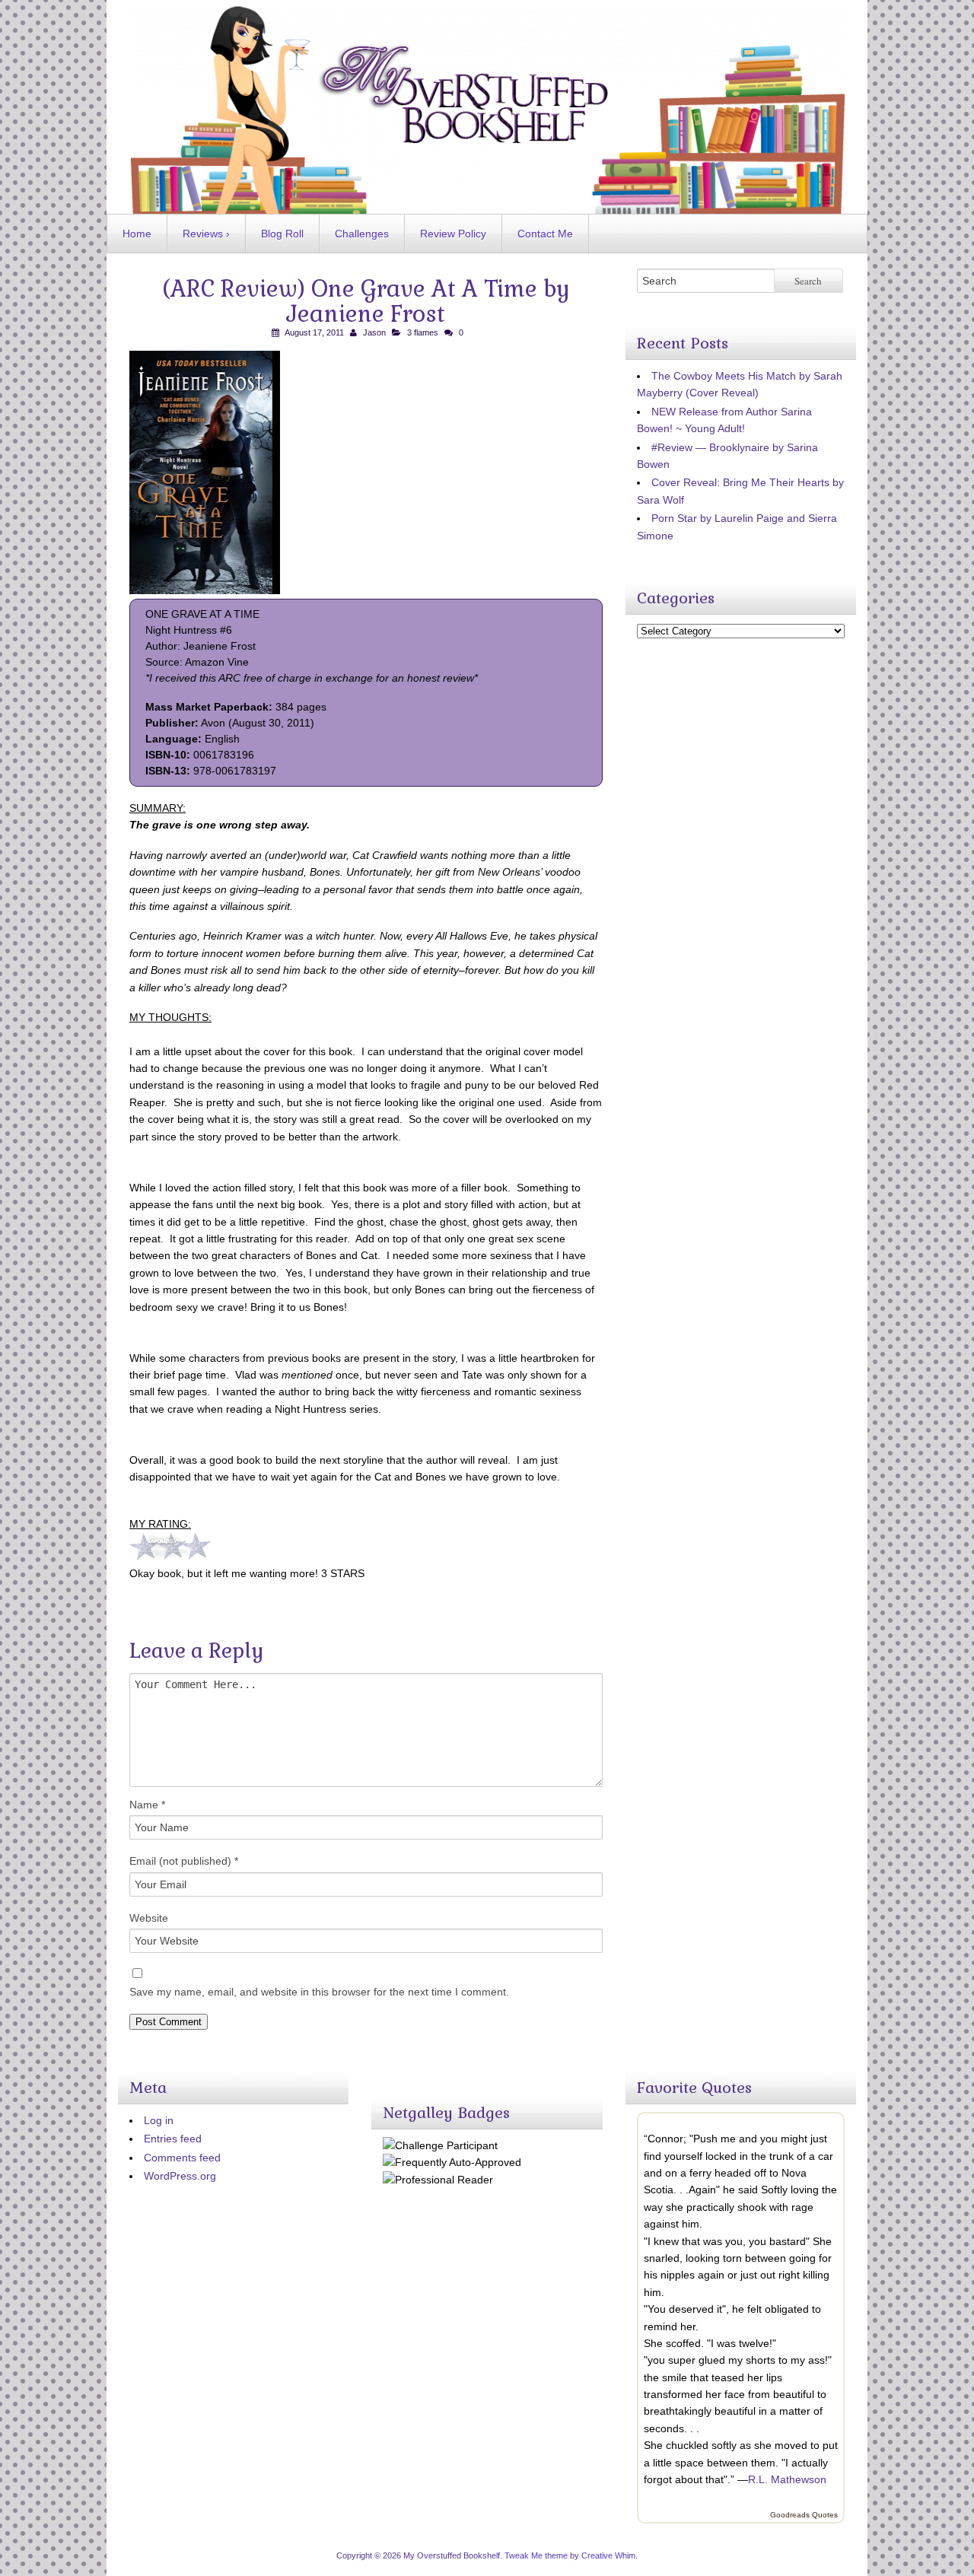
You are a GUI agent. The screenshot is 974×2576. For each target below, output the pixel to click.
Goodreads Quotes (804, 2515)
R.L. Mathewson (787, 2479)
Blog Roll (282, 234)
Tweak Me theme (536, 2555)
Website (149, 1918)
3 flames (423, 332)
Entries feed (173, 2139)
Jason (374, 332)
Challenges (362, 234)
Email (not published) (184, 1861)
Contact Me (545, 234)
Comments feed (182, 2158)
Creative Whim (608, 2555)
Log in (159, 2120)
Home (137, 234)
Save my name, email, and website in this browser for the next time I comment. (319, 1992)
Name (147, 1805)
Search (808, 281)
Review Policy (453, 234)
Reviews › (206, 234)
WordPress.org (180, 2176)
